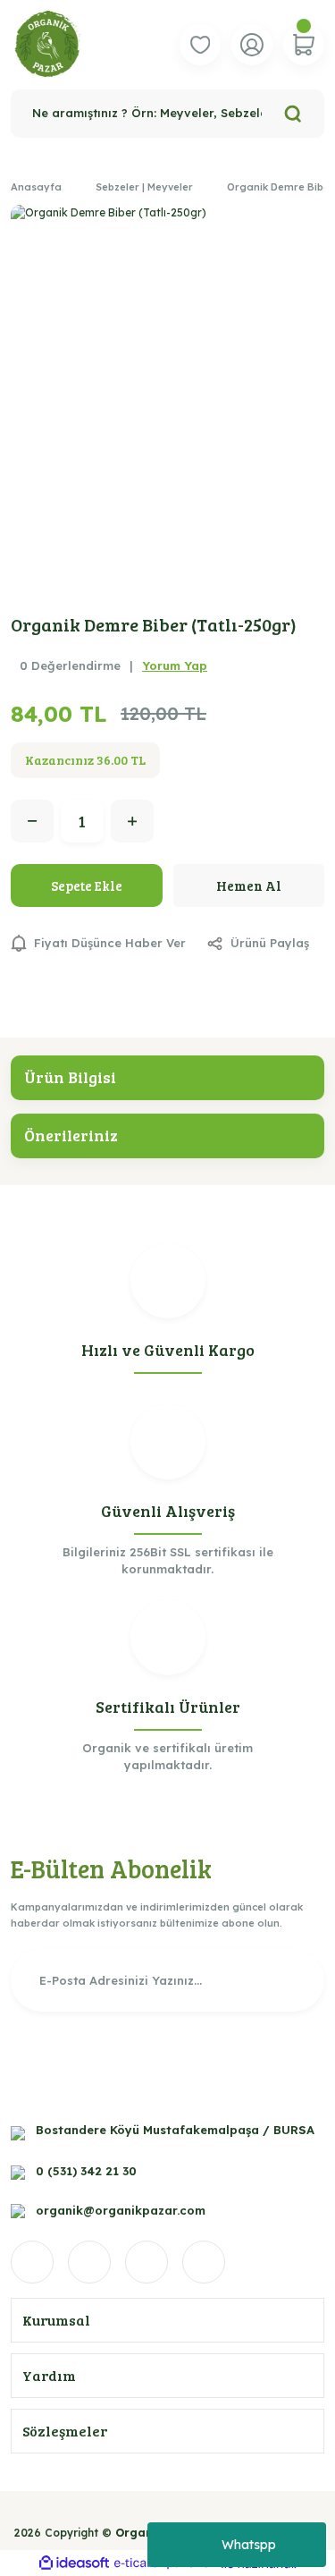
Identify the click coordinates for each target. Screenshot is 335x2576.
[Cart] (304, 45)
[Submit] (289, 1980)
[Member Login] (252, 45)
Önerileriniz (71, 1135)
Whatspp (249, 2545)
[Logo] (48, 45)
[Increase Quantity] (132, 821)
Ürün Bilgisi (70, 1077)
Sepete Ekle (87, 885)
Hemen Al (249, 885)
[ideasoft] (74, 2564)
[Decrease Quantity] (32, 821)
